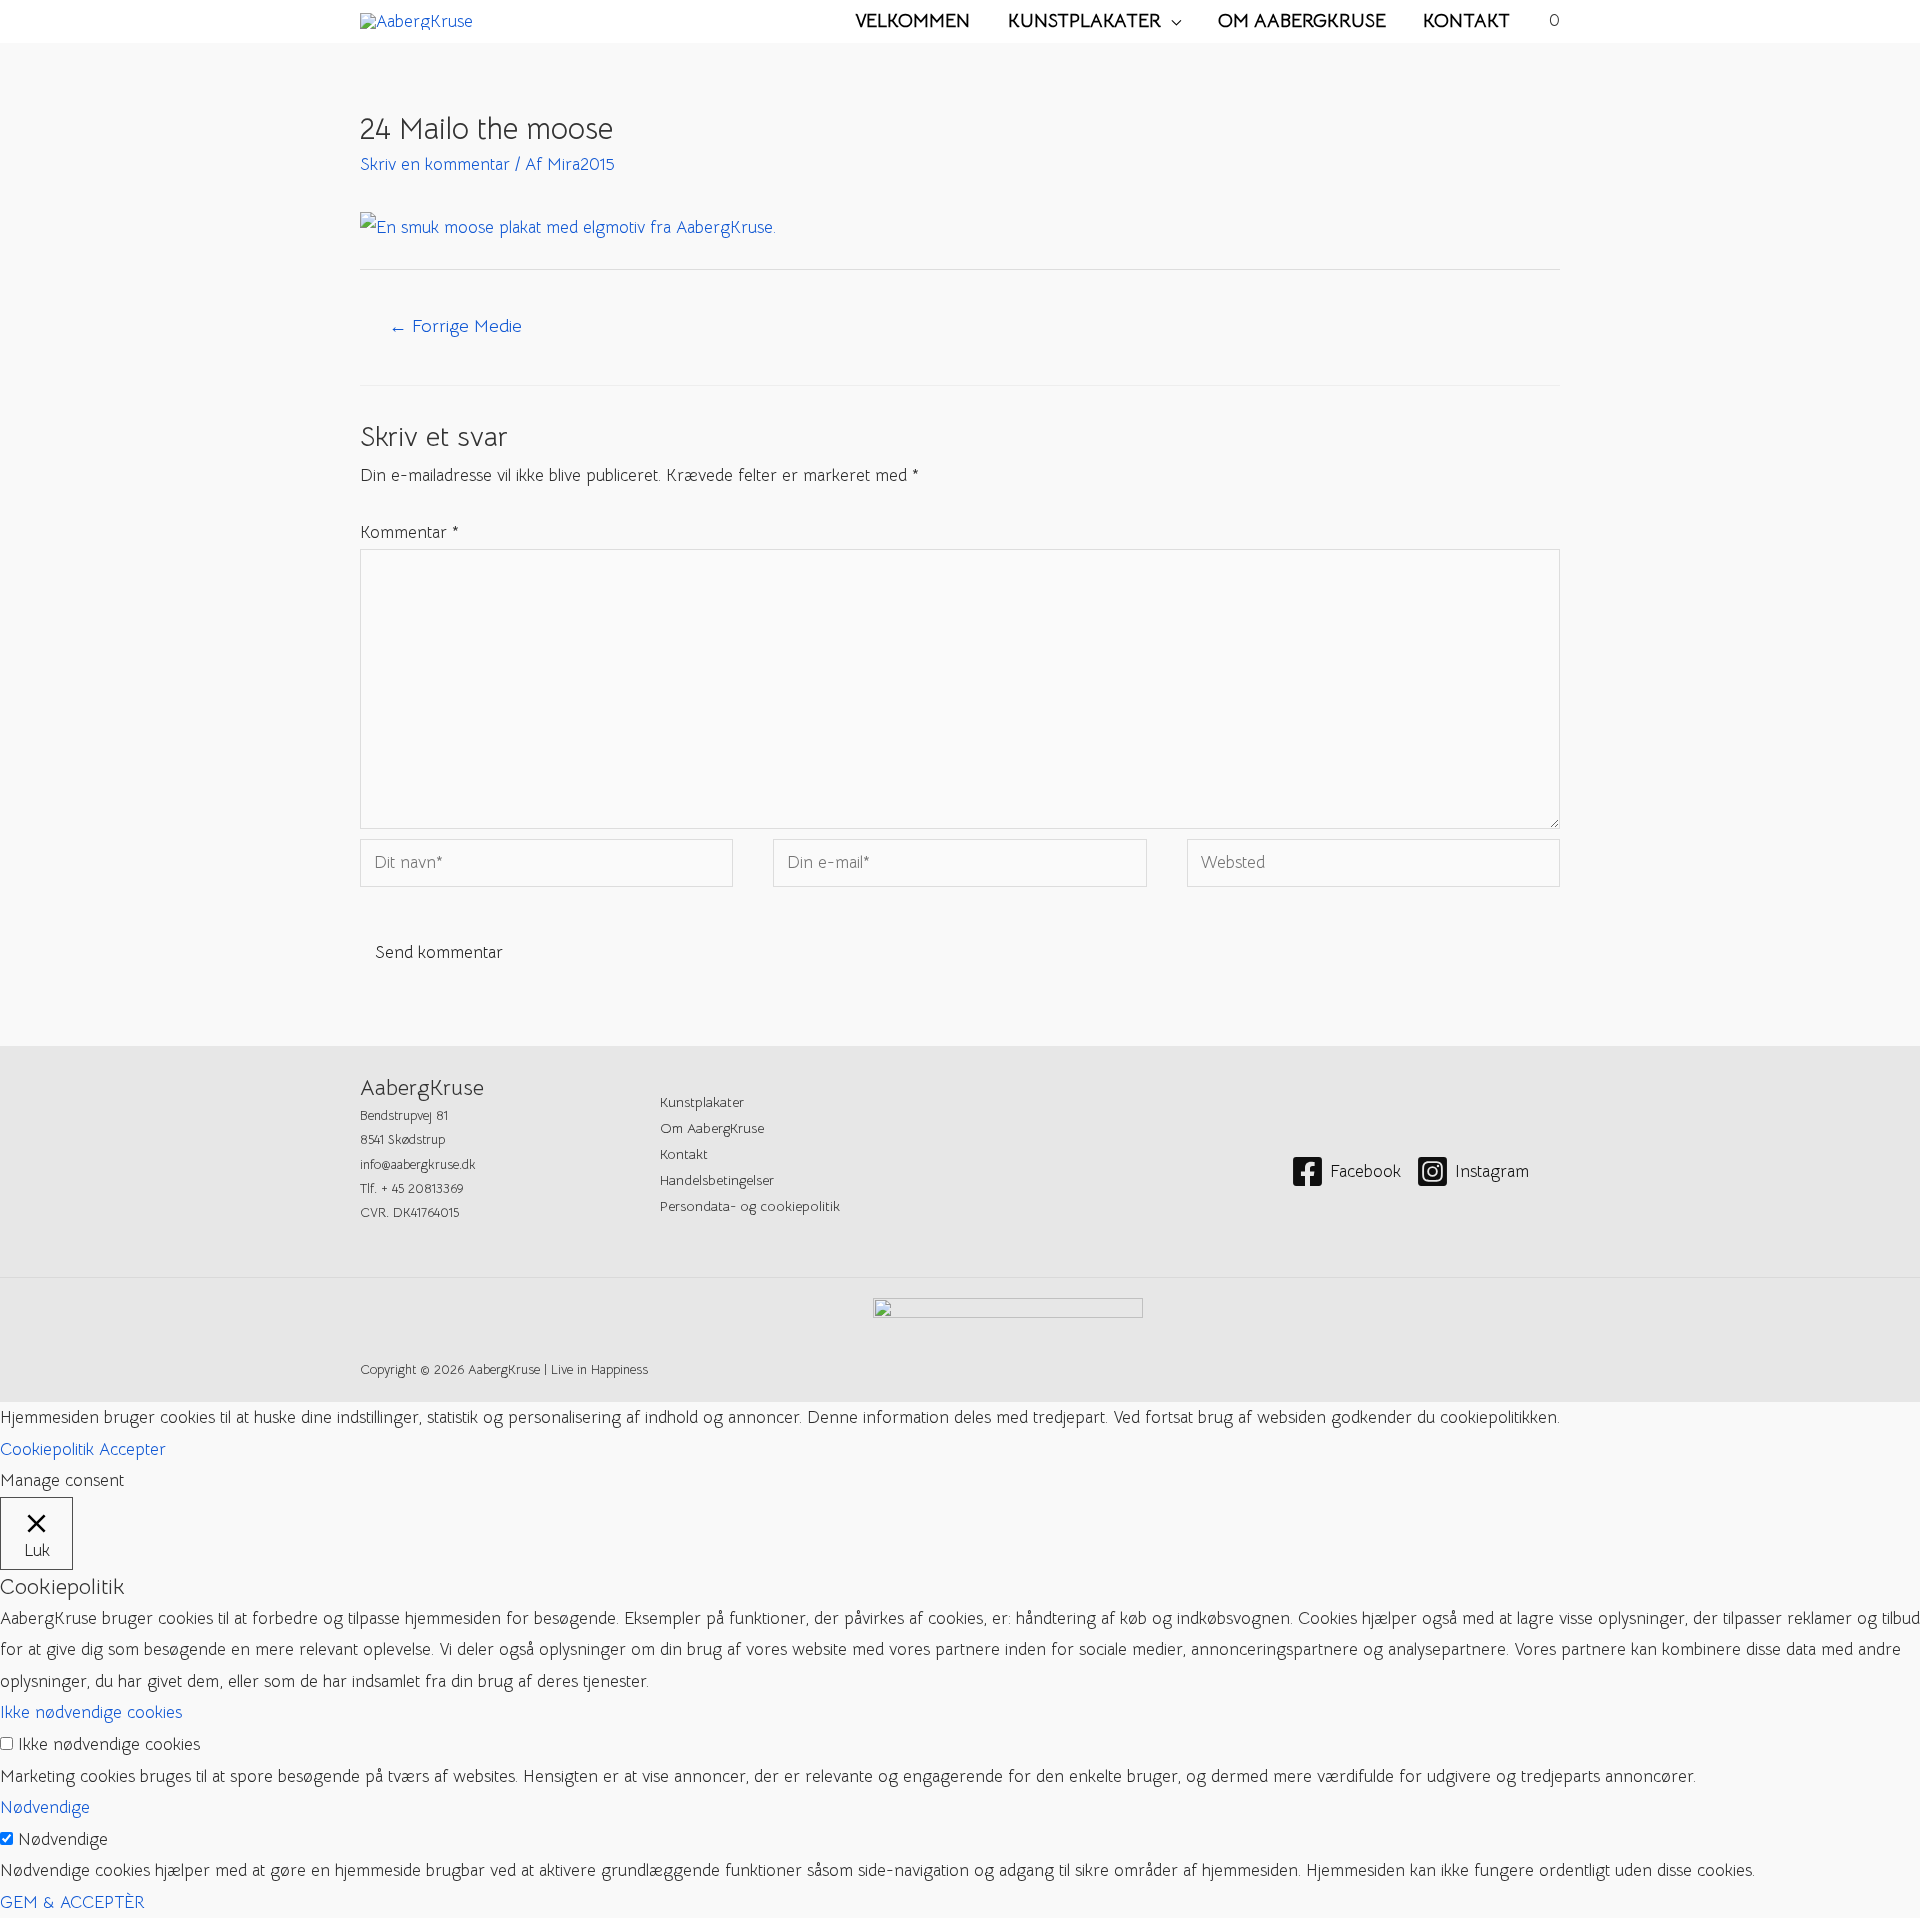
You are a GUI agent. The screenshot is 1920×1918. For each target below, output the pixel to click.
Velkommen (912, 20)
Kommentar (409, 532)
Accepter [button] (132, 1449)
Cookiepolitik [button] (47, 1449)
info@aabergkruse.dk (418, 1164)
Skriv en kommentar (435, 164)
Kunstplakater (1084, 20)
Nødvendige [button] (45, 1807)
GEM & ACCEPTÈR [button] (72, 1902)
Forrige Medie (455, 325)
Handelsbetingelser (717, 1180)
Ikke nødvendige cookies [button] (91, 1712)
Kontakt (1466, 20)
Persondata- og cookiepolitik (750, 1206)
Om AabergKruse (1302, 20)
